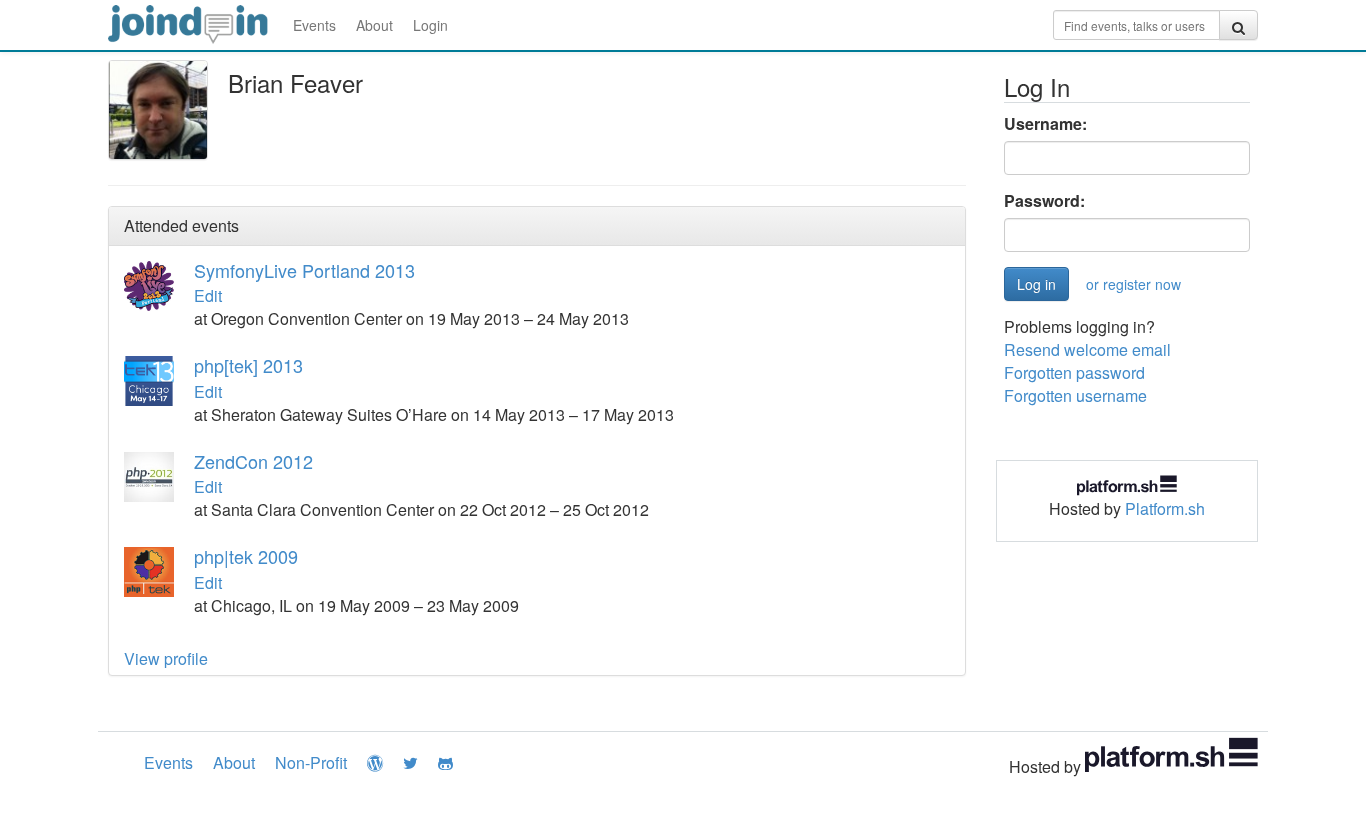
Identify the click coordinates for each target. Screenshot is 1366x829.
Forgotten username (1075, 395)
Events (314, 25)
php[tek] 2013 (248, 365)
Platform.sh (1165, 508)
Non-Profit (311, 762)
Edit (208, 295)
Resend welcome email (1087, 349)
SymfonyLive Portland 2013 (304, 270)
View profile (166, 658)
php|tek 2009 (246, 556)
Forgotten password (1074, 372)
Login (430, 25)
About (374, 25)
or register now (1133, 284)
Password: (1044, 201)
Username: (1045, 124)
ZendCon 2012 (253, 461)
